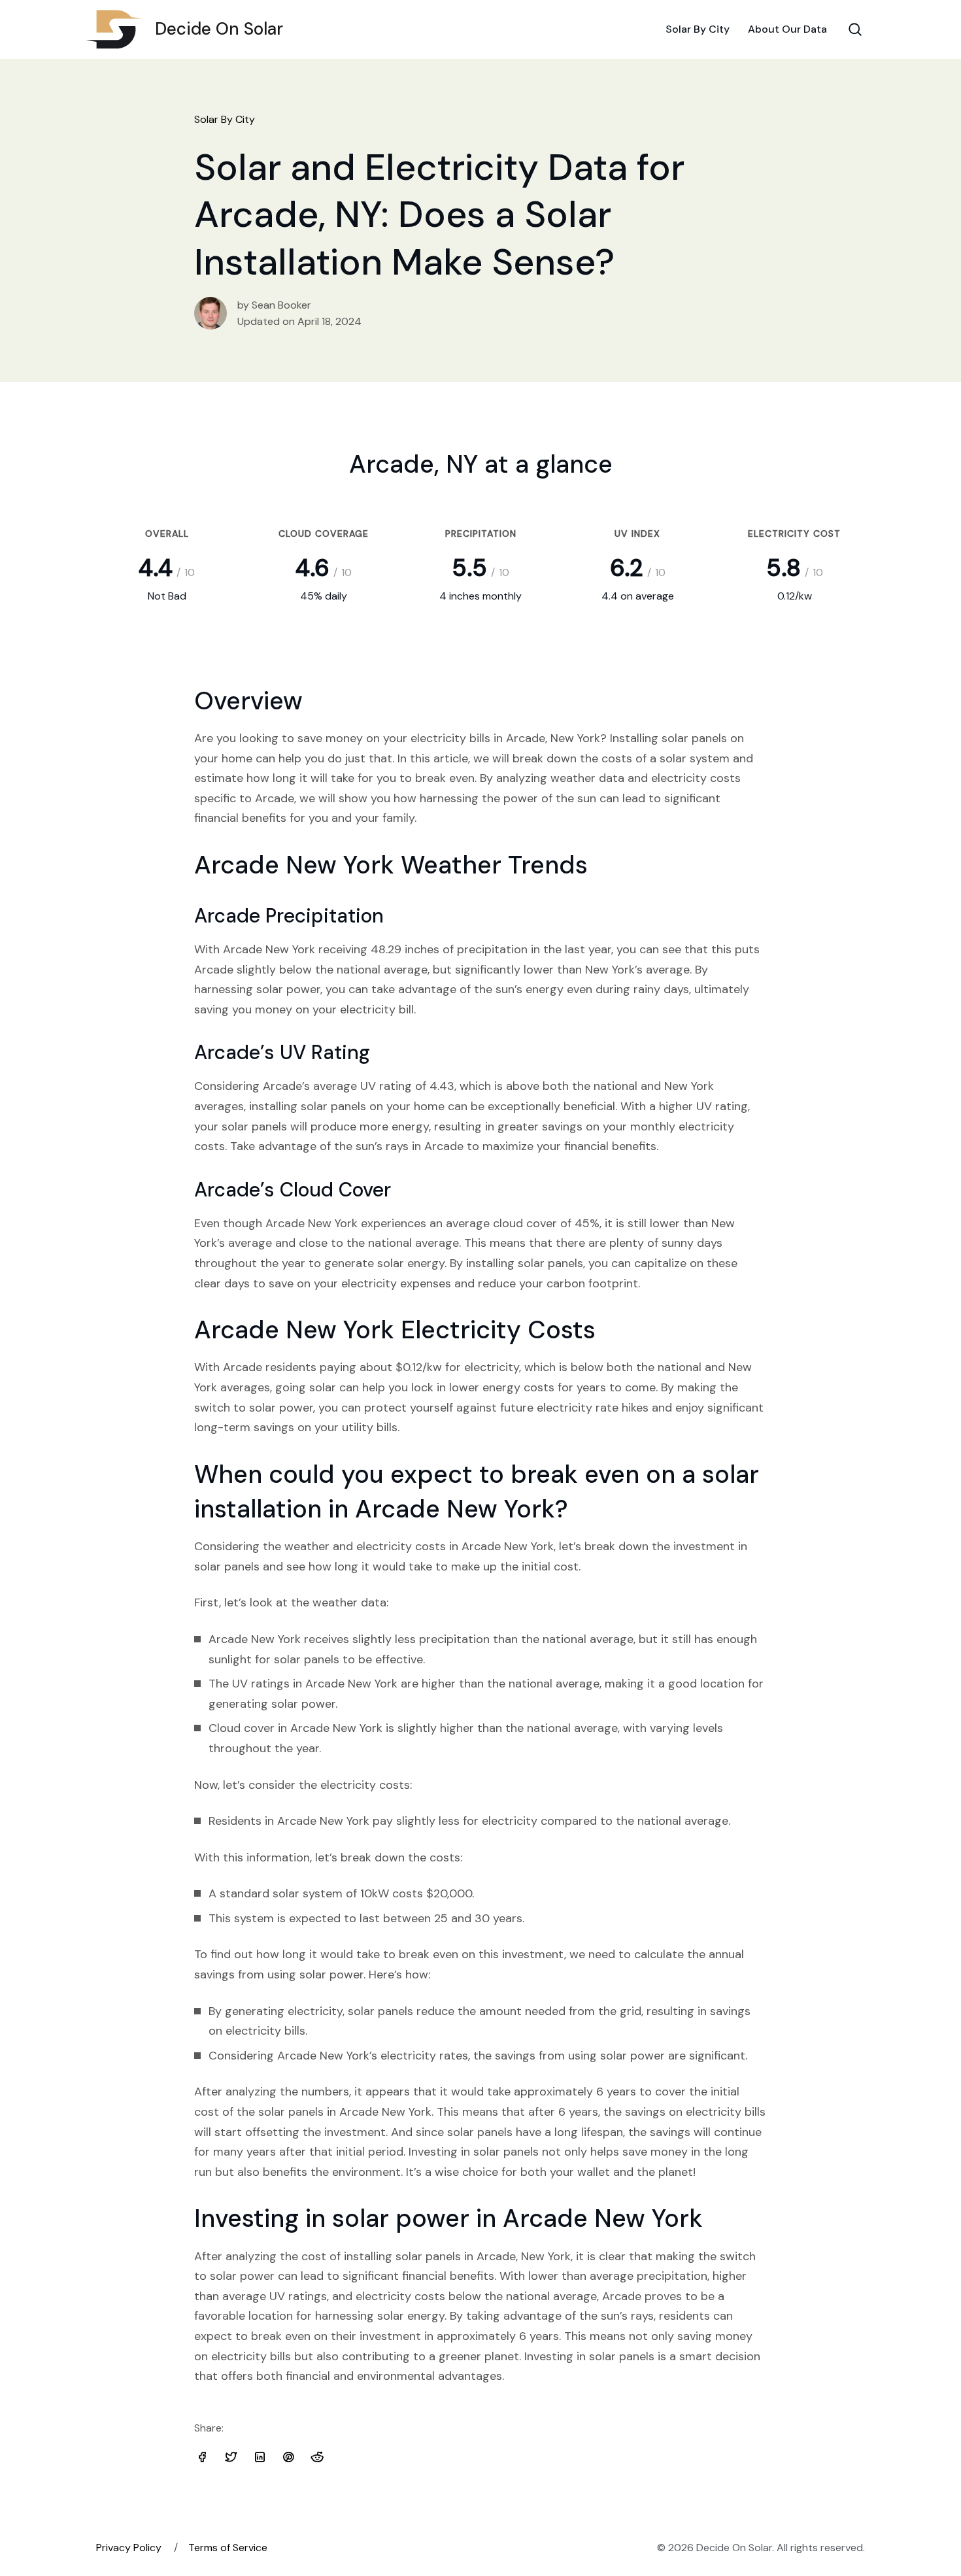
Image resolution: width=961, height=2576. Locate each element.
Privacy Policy (129, 2548)
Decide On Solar (219, 29)
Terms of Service (228, 2548)
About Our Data (787, 29)
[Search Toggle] (855, 29)
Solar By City (698, 29)
